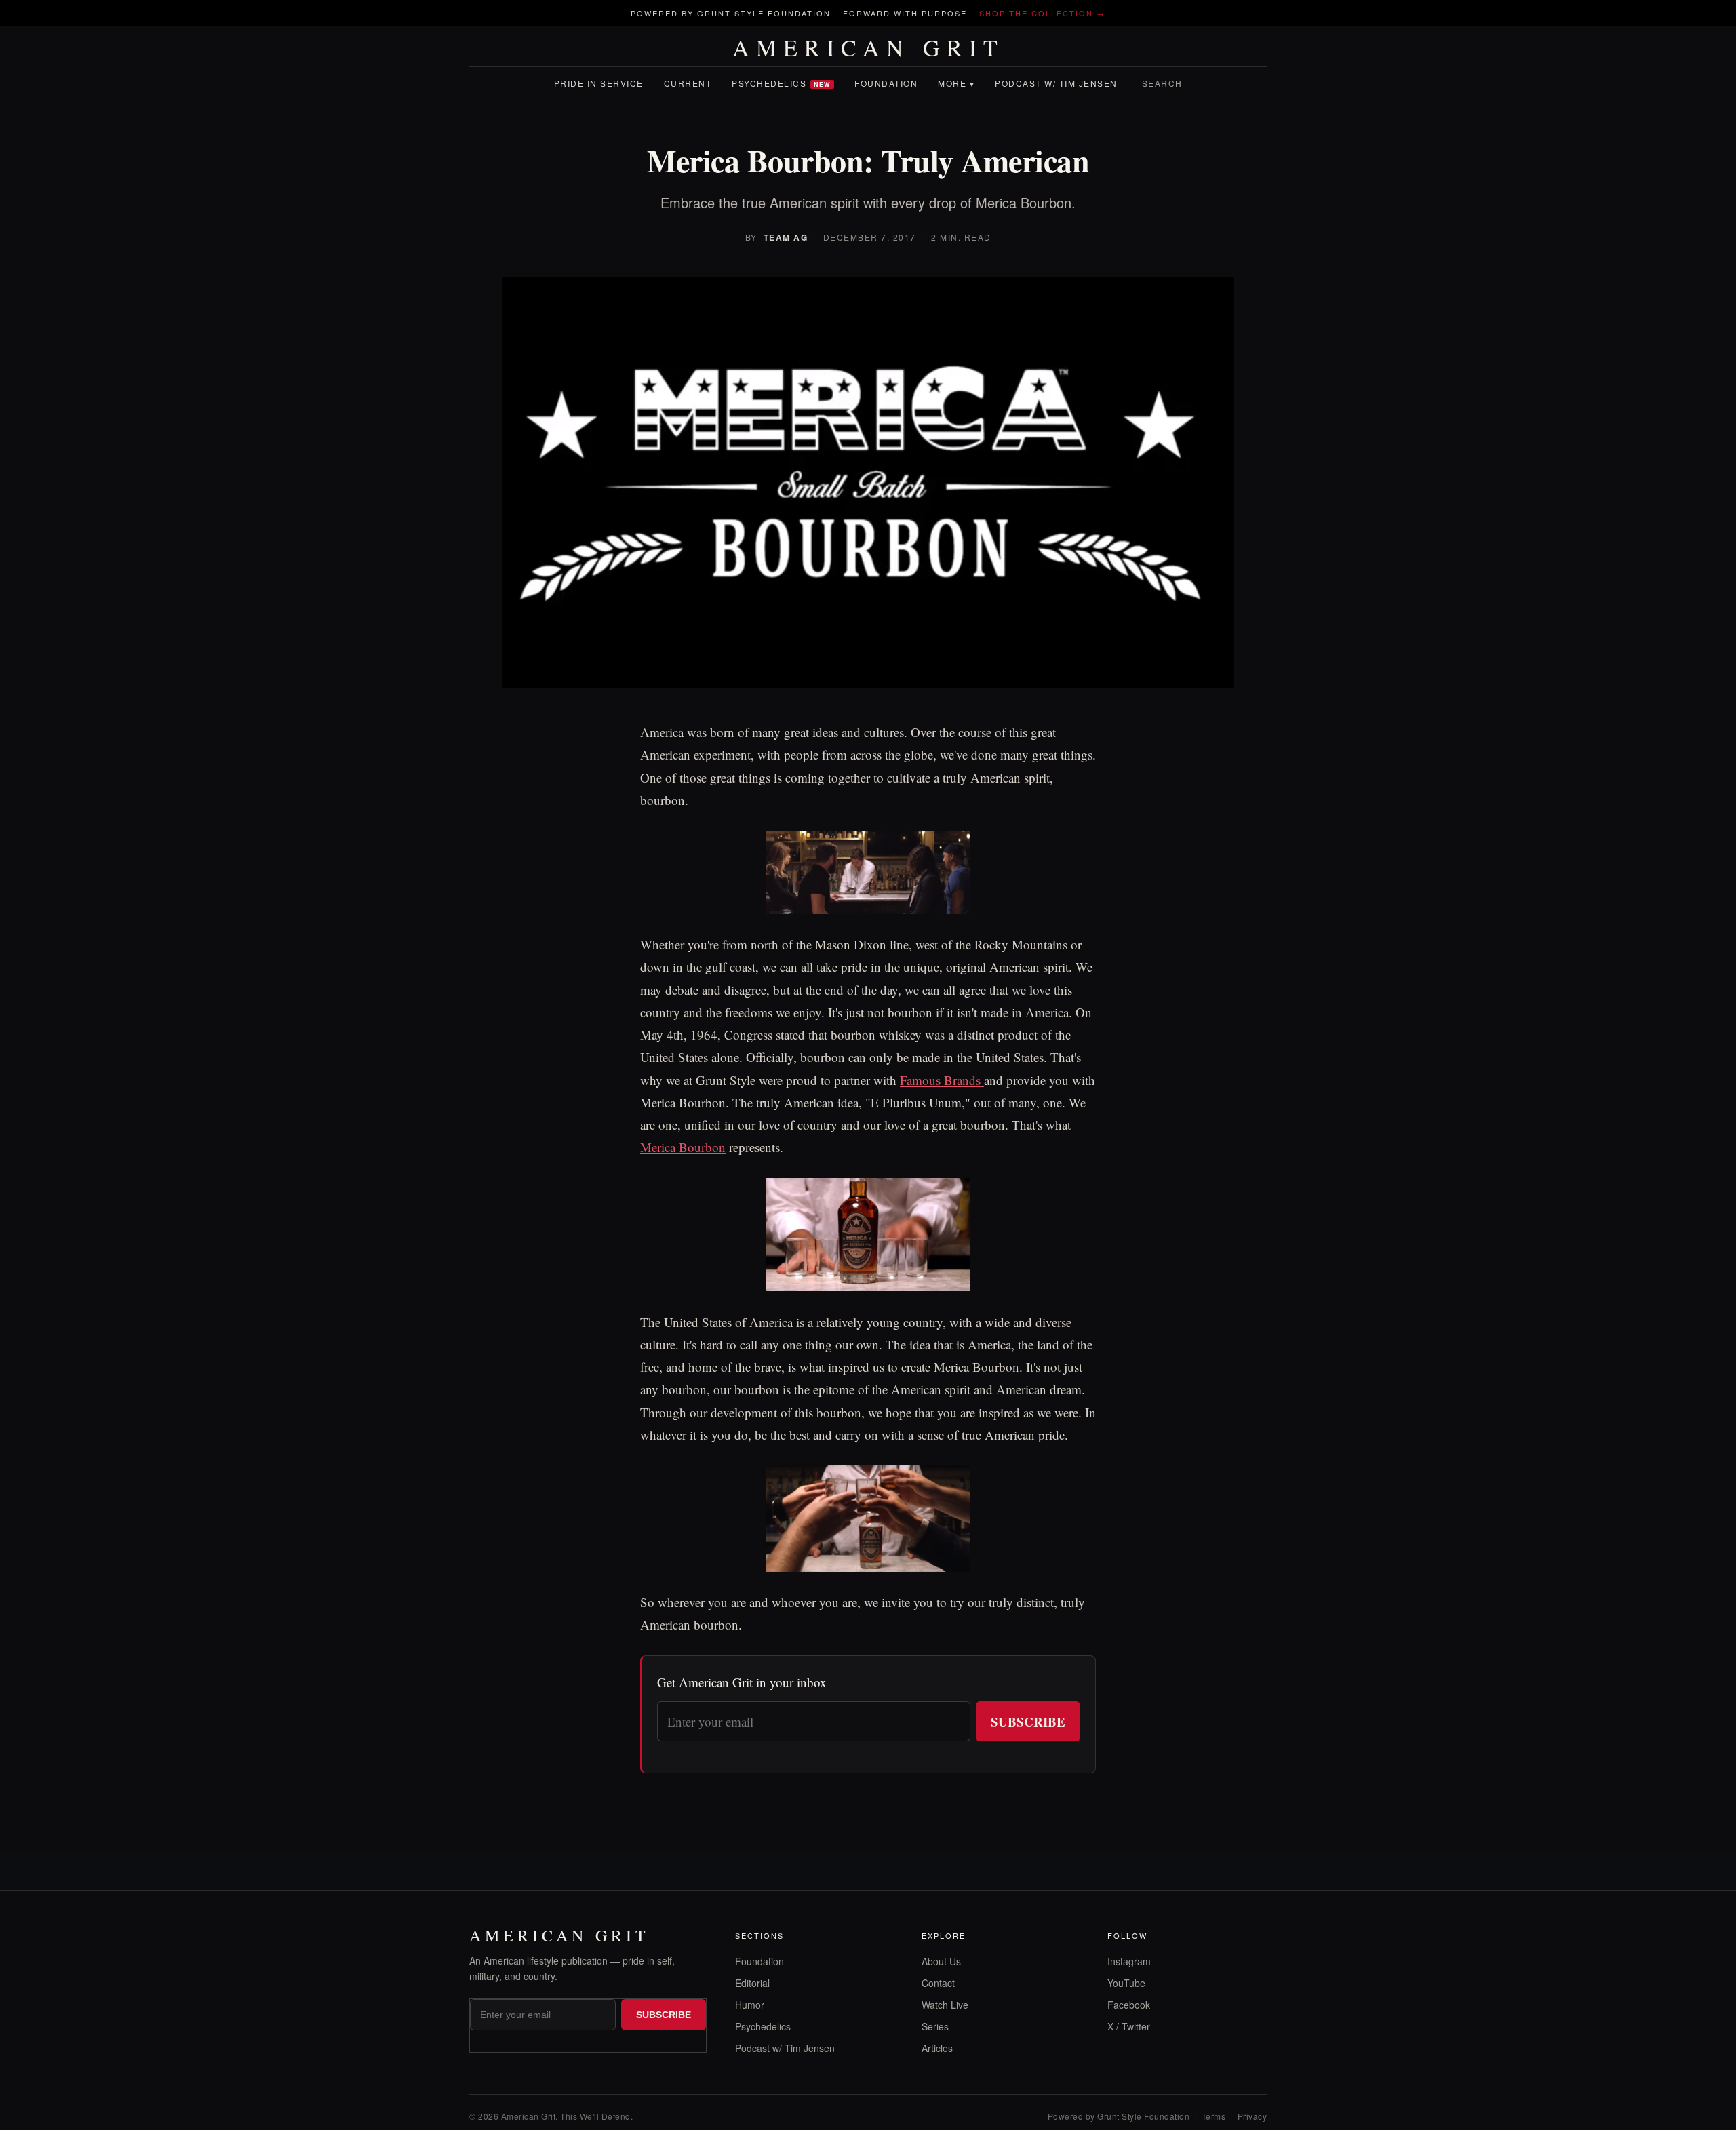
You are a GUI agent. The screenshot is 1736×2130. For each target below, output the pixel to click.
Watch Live (945, 2005)
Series (935, 2026)
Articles (937, 2048)
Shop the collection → (1042, 13)
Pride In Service (599, 83)
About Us (941, 1961)
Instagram (1129, 1961)
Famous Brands (942, 1080)
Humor (750, 2005)
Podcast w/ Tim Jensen (1056, 83)
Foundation (886, 83)
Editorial (752, 1983)
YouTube (1126, 1983)
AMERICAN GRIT (868, 47)
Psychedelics (781, 83)
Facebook (1129, 2005)
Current (688, 83)
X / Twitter (1129, 2026)
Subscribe (1028, 1721)
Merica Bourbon (683, 1147)
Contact (938, 1983)
